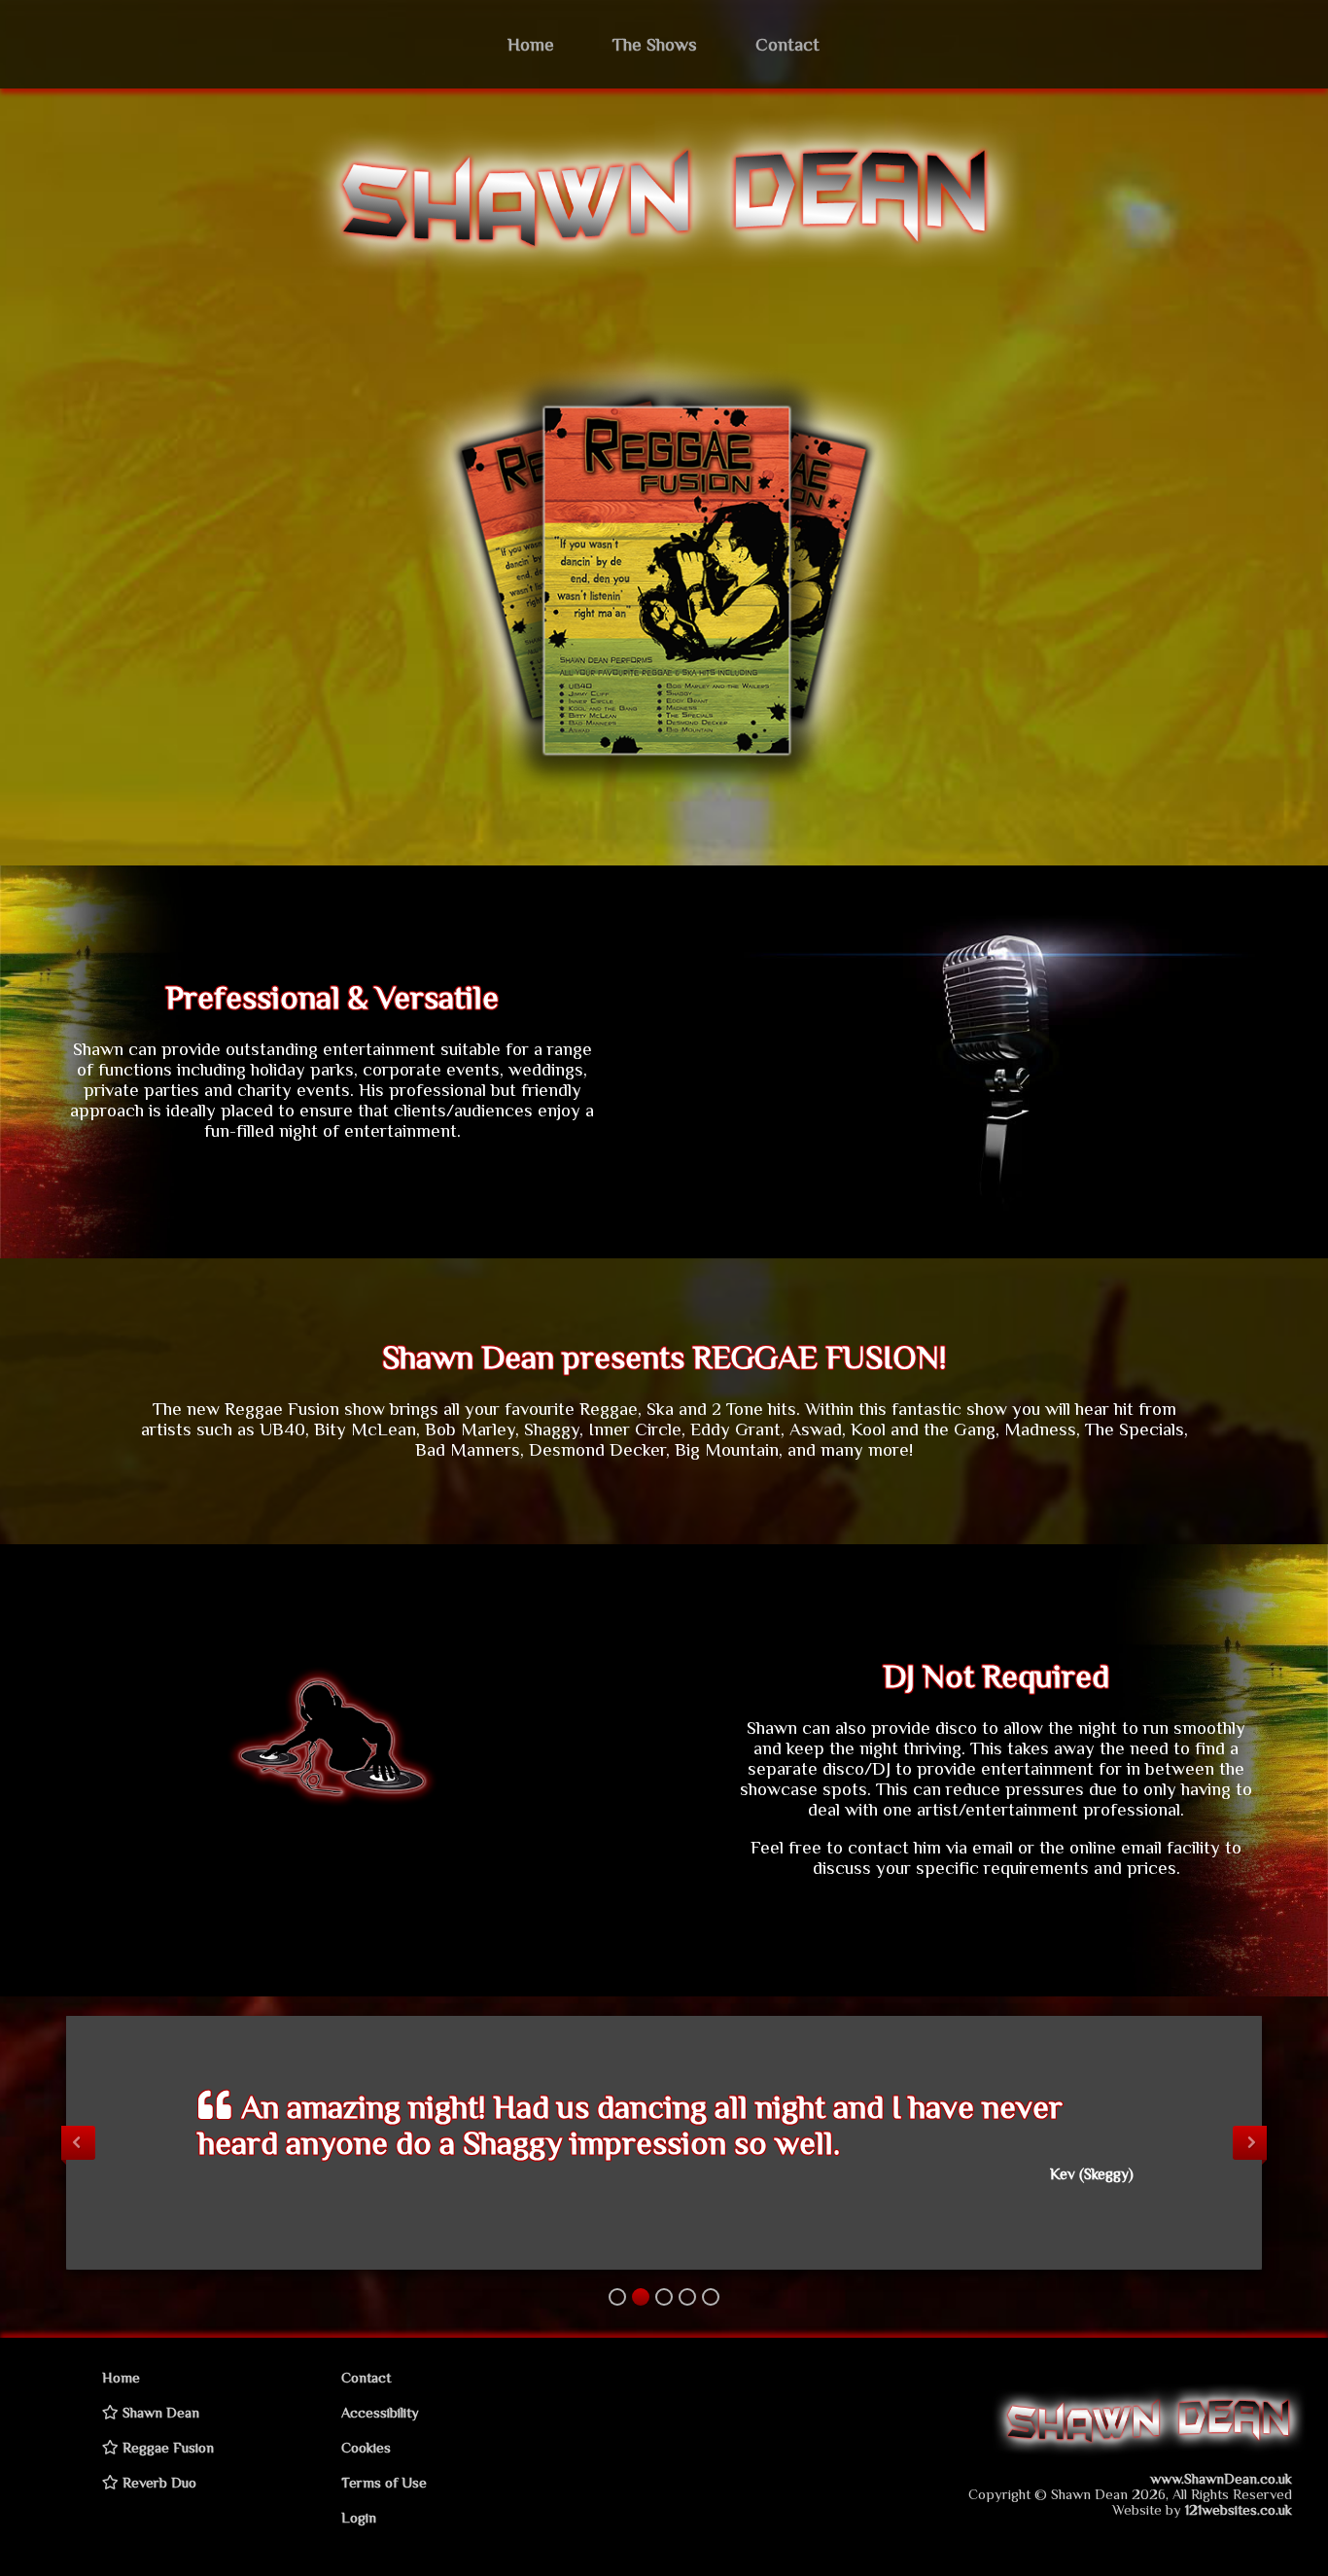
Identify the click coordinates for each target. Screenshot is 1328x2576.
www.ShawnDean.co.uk (1221, 2479)
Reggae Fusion (166, 2448)
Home (531, 44)
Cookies (366, 2448)
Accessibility (380, 2413)
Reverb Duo (157, 2483)
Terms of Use (384, 2483)
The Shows (655, 44)
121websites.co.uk (1239, 2510)
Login (359, 2518)
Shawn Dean (159, 2413)
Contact (787, 44)
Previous (78, 2143)
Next (1250, 2143)
